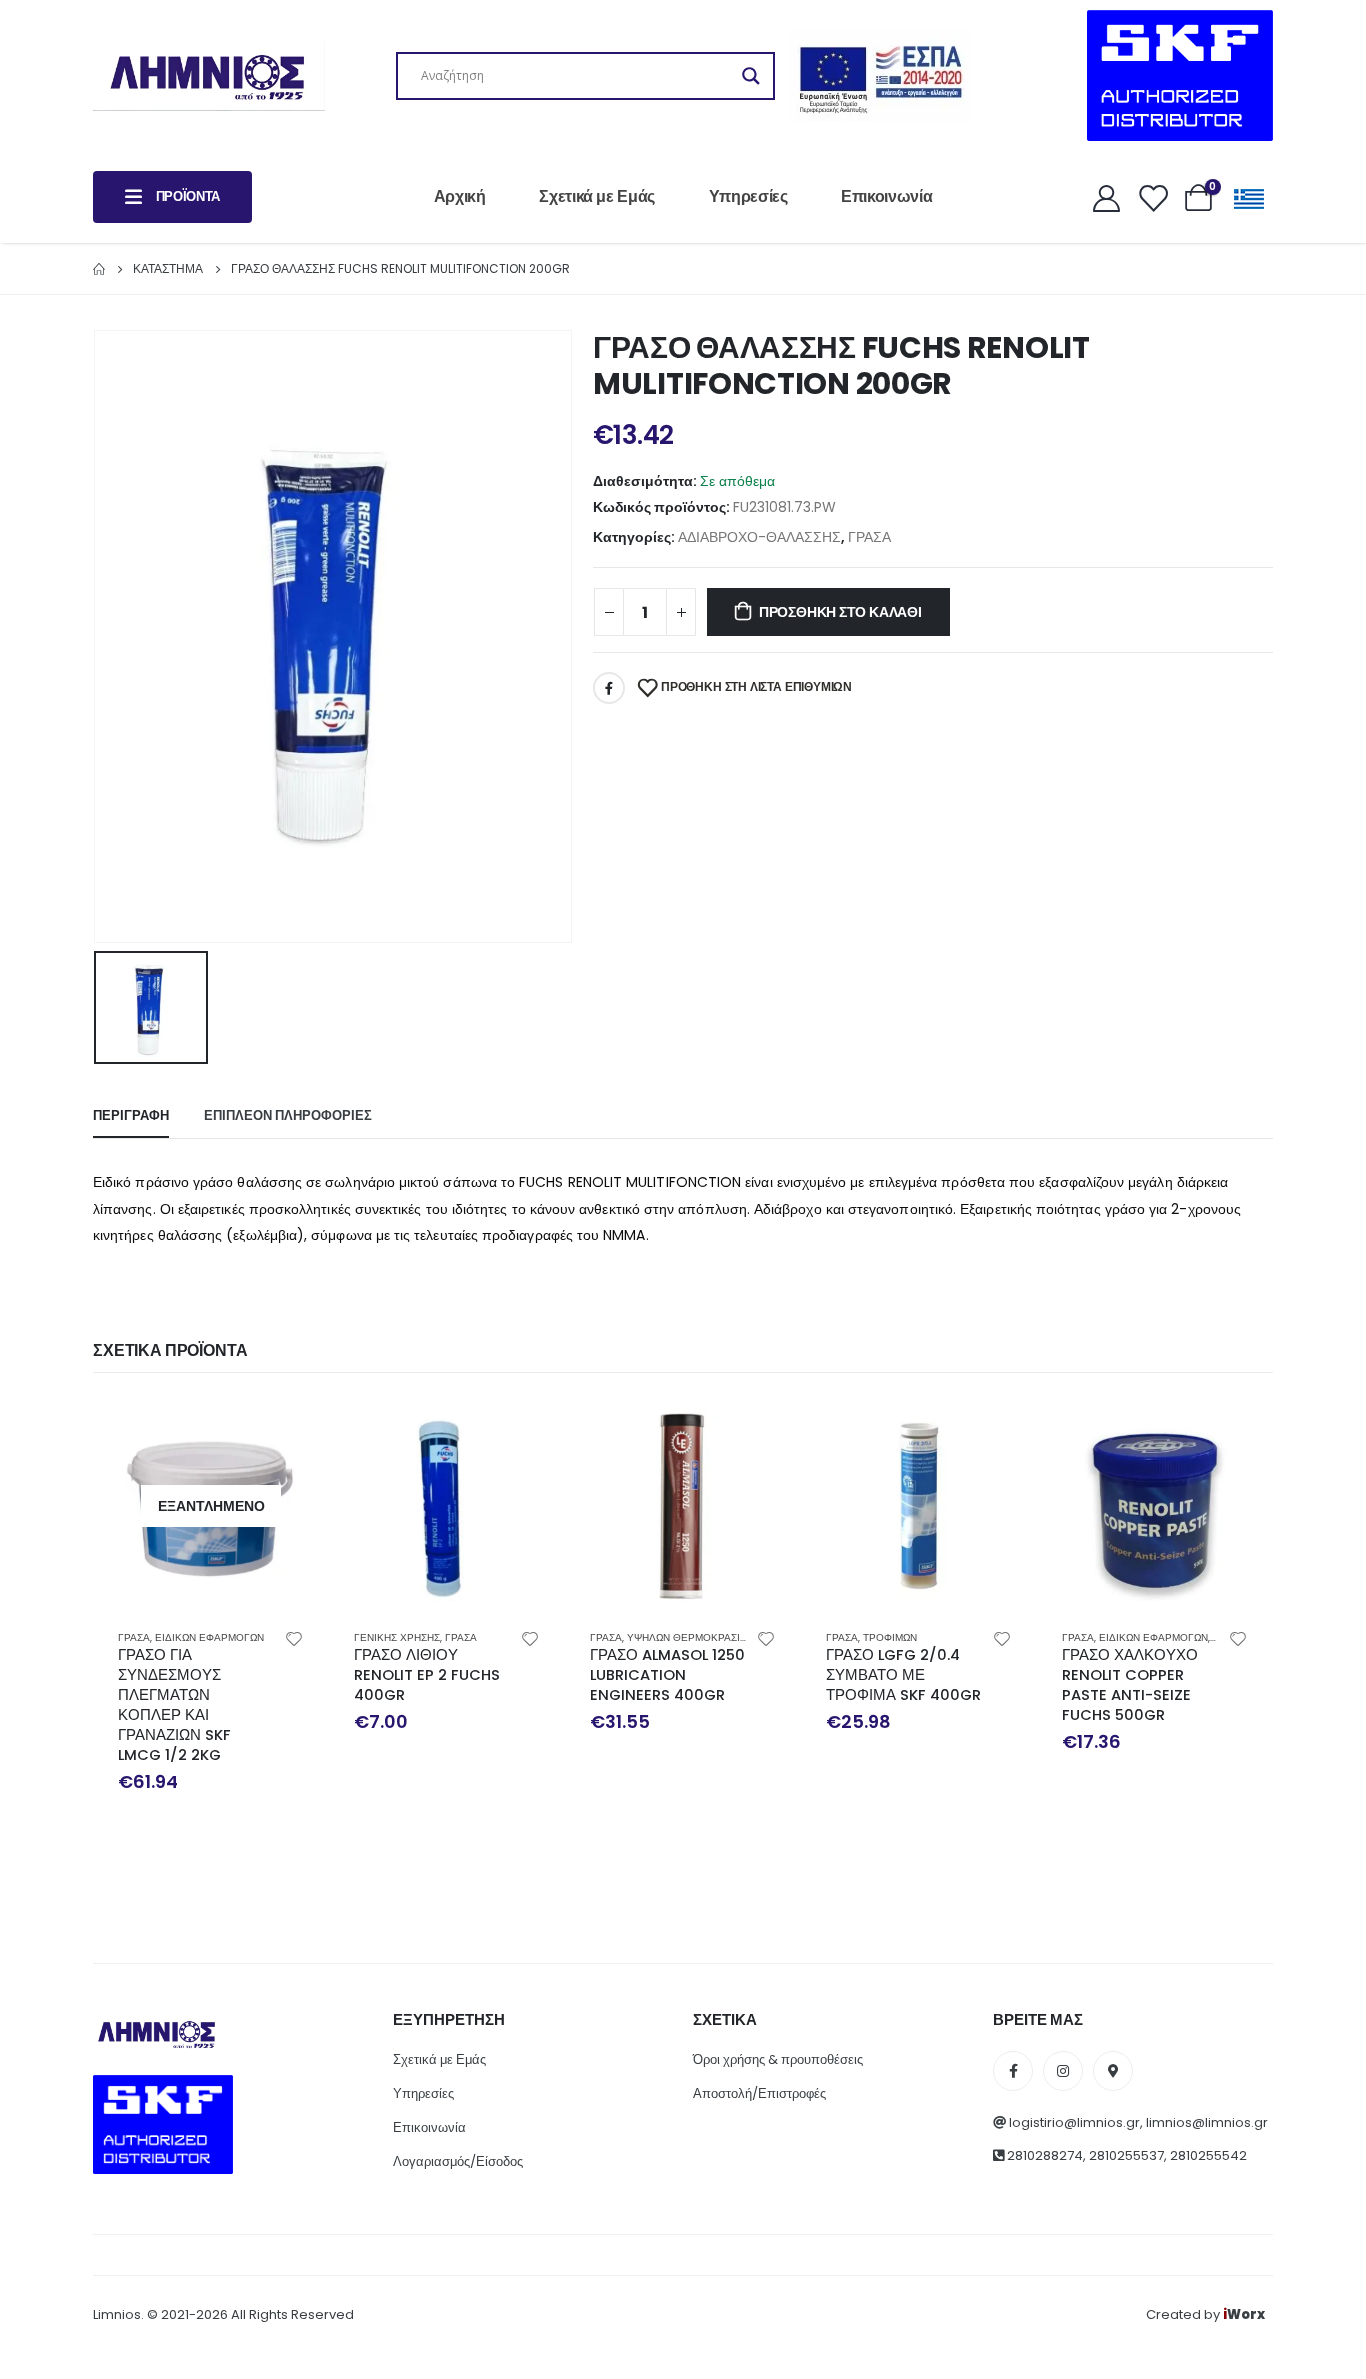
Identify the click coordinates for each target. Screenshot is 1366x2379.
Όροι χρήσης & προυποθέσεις (778, 2059)
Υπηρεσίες (748, 196)
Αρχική (460, 196)
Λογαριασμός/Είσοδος (458, 2161)
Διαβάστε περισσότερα (286, 1431)
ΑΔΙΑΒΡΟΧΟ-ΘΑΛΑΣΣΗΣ (759, 537)
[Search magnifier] (751, 76)
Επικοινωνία (886, 196)
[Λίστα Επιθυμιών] (1152, 197)
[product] (447, 1506)
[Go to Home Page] (99, 269)
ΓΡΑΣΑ (869, 537)
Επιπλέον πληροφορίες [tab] (288, 1115)
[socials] (1013, 2071)
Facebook (609, 688)
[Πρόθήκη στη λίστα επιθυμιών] (294, 1638)
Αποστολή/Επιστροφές (759, 2093)
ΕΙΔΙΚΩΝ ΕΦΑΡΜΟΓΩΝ (209, 1637)
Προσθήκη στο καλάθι (840, 612)
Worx (1244, 2314)
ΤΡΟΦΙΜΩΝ (890, 1637)
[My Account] (1106, 197)
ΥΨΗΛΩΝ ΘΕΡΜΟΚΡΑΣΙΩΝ (690, 1637)
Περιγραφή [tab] (131, 1115)
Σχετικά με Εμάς (597, 196)
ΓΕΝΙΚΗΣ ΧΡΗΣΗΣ (397, 1637)
